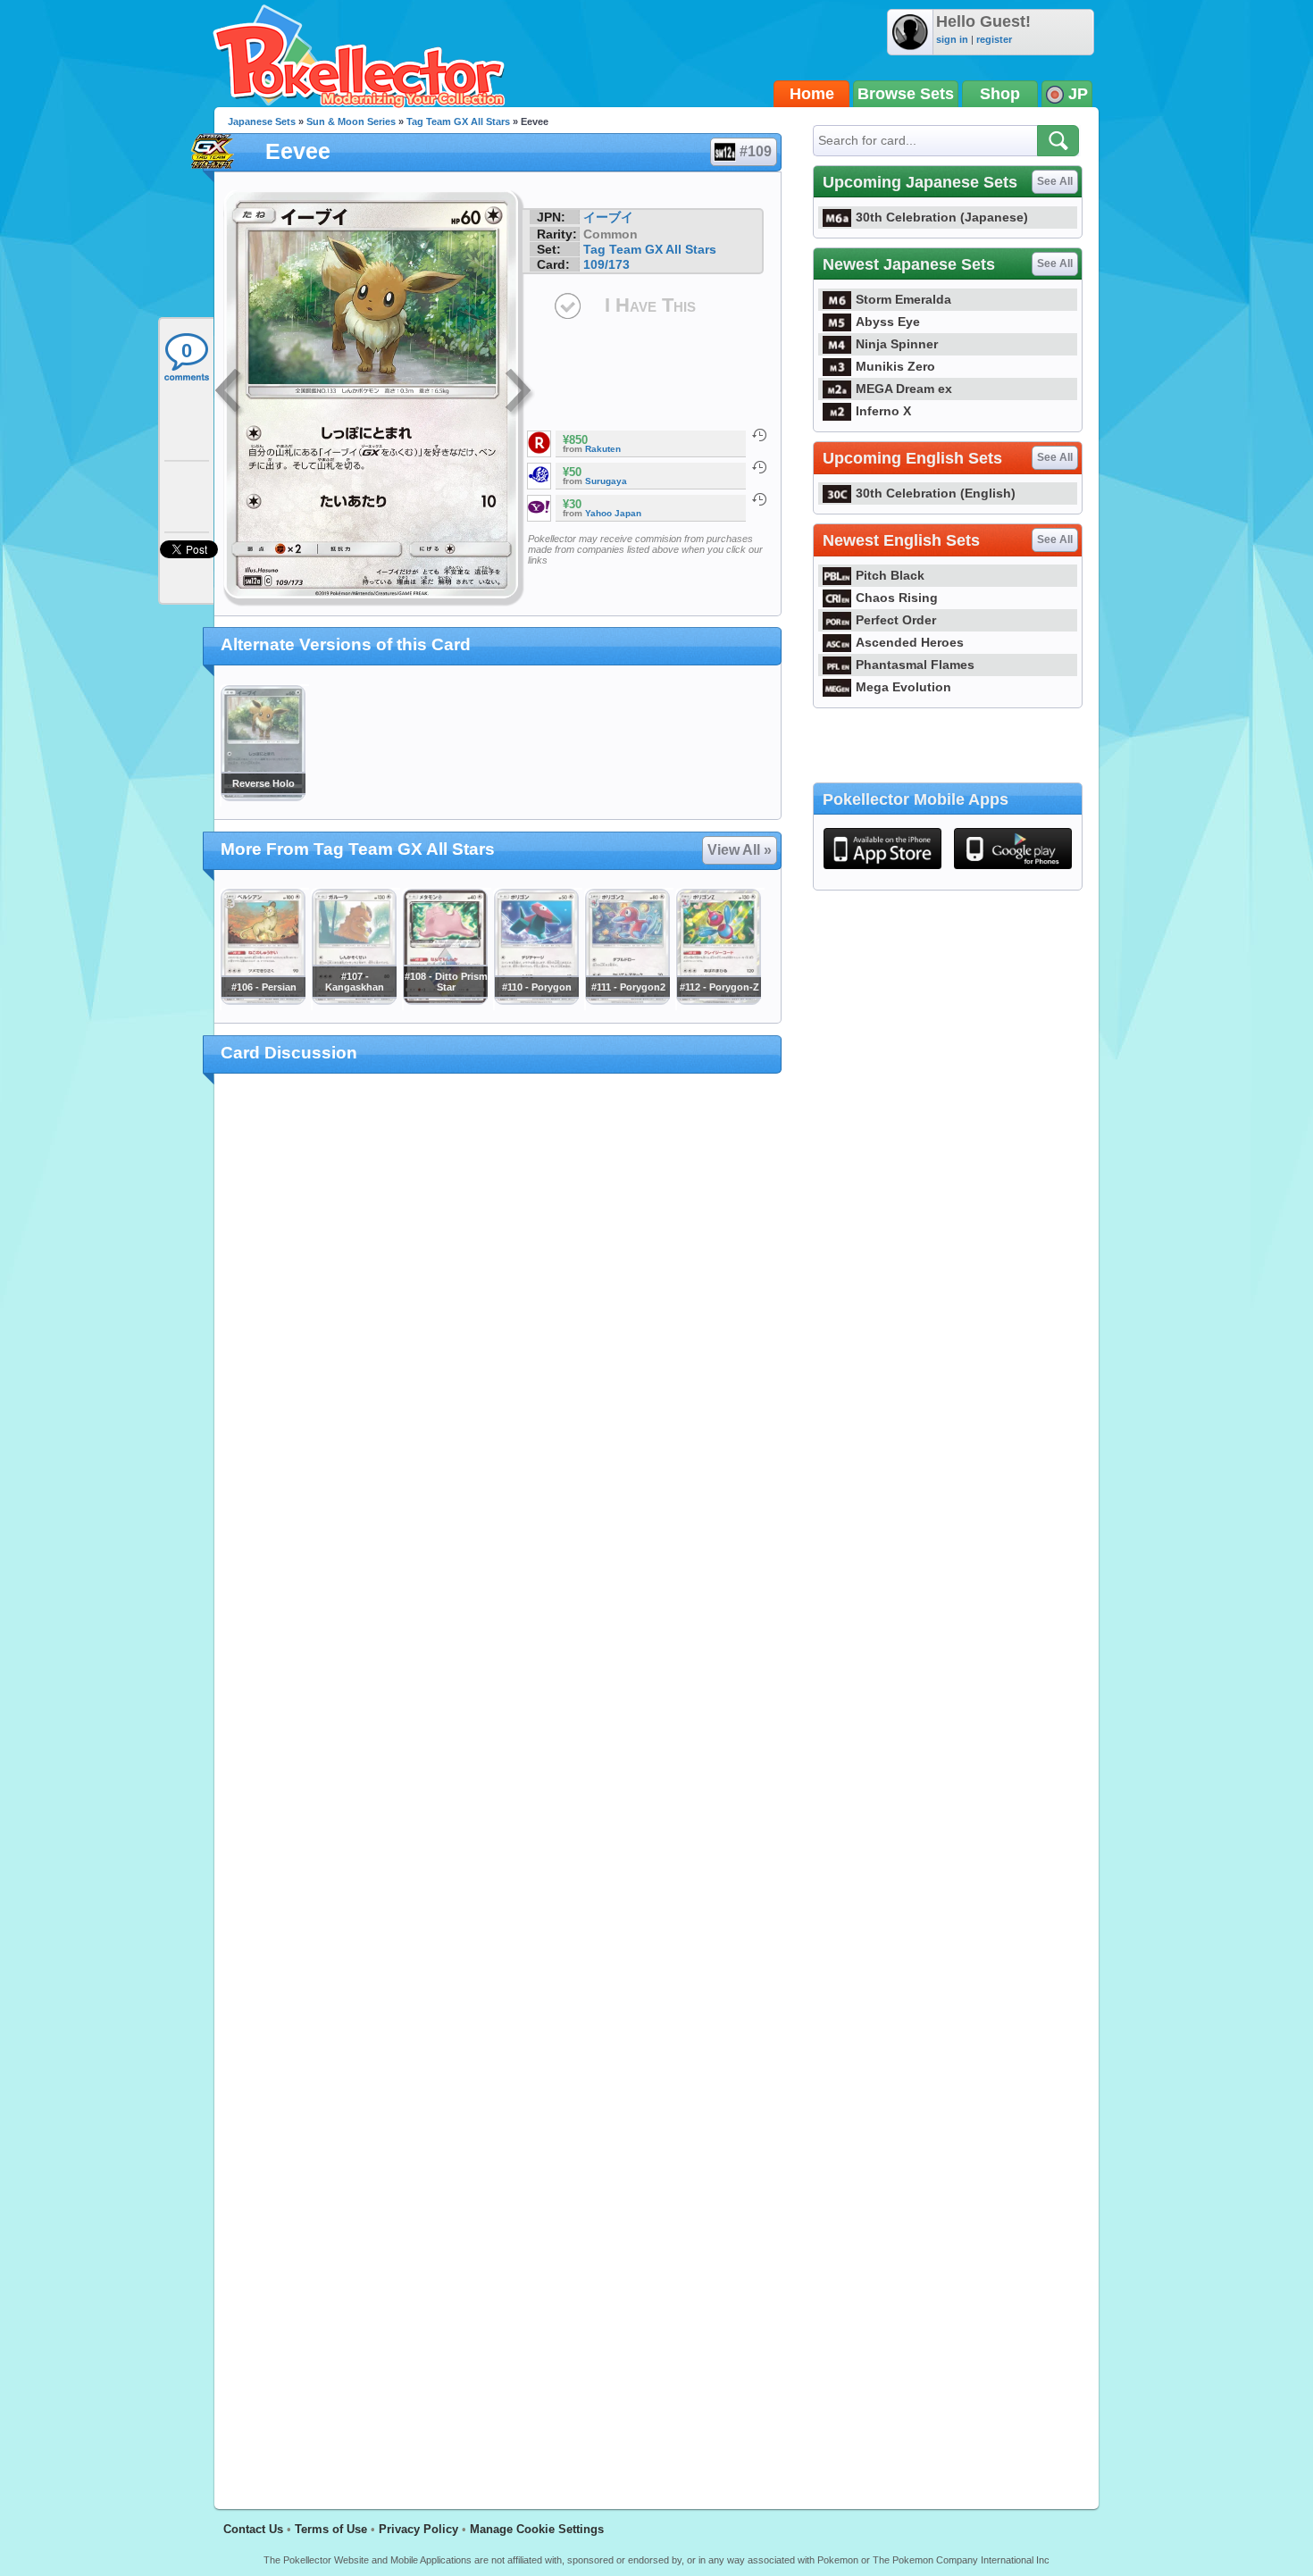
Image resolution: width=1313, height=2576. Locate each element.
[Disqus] (498, 1781)
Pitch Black (890, 575)
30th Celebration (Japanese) (942, 217)
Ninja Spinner (897, 344)
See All (1055, 181)
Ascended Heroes (910, 642)
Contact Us (253, 2529)
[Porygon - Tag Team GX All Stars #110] (536, 1000)
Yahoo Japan (613, 513)
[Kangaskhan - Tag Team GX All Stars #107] (354, 1000)
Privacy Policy (418, 2529)
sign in (952, 39)
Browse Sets (906, 94)
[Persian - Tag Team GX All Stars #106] (263, 1000)
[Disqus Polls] (498, 1320)
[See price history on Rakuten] (759, 435)
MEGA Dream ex (904, 389)
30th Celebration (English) (936, 493)
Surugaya (606, 481)
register (994, 39)
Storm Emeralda (903, 299)
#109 (756, 151)
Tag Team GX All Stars (458, 121)
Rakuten (603, 449)
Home (812, 94)
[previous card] (230, 393)
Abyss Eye (888, 322)
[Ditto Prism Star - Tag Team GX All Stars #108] (445, 1000)
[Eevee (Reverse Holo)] (263, 797)
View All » (740, 850)
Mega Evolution (903, 687)
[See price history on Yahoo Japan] (759, 499)
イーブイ (608, 217)
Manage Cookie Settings (537, 2529)
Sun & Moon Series (351, 121)
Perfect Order (896, 620)
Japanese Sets (262, 121)
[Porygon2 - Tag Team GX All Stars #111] (627, 1000)
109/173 (606, 264)
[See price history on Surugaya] (759, 467)
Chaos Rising (897, 598)
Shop (1000, 94)
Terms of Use (331, 2529)
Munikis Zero (895, 366)
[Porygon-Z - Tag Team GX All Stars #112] (718, 1000)
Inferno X (883, 411)
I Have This (650, 305)
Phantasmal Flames (915, 665)
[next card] (520, 393)
